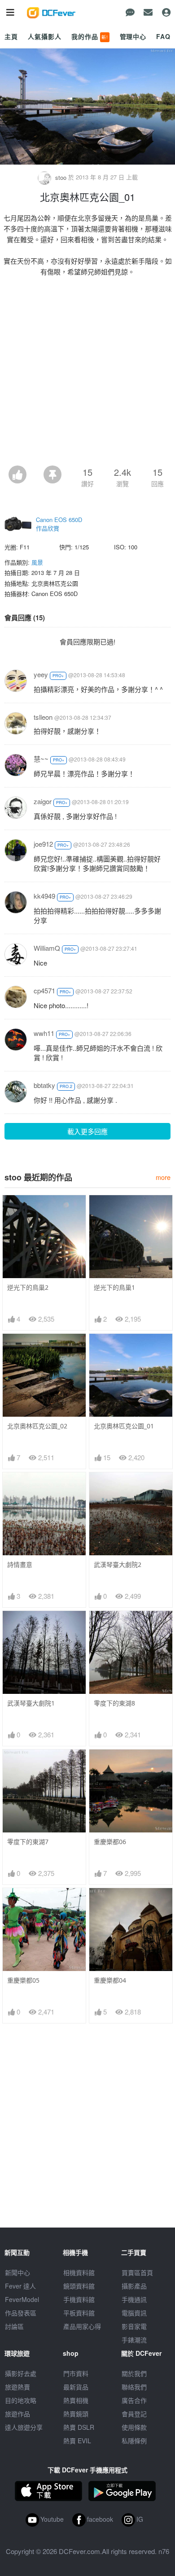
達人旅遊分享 (24, 2427)
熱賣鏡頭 (76, 2414)
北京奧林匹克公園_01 (124, 1426)
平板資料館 (79, 2313)
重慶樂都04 (110, 1980)
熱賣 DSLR (79, 2427)
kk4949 (44, 896)
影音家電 (134, 2326)
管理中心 (133, 36)
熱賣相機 (76, 2400)
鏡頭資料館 (79, 2286)
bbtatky (44, 1085)
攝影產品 (134, 2286)
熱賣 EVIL (77, 2441)
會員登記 (134, 2414)
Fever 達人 (20, 2286)
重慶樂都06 (110, 1842)
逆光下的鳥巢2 (28, 1287)
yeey (41, 674)
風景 (37, 562)
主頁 (11, 36)
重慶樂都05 (23, 1980)
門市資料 (76, 2373)
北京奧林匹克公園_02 (37, 1426)
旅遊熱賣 (17, 2387)
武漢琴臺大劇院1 (31, 1703)
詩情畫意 (20, 1564)
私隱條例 (134, 2441)
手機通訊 (134, 2299)
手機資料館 (79, 2299)
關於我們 (134, 2373)
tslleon (43, 717)
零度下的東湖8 (114, 1703)
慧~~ (41, 759)
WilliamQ (47, 948)
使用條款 (134, 2427)
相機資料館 (79, 2272)
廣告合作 (134, 2400)
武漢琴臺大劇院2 (118, 1564)
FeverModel (22, 2299)
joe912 (43, 844)
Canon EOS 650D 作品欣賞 (59, 524)
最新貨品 (76, 2387)
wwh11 (44, 1033)
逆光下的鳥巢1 (114, 1287)
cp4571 (44, 990)
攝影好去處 (21, 2373)
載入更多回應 (87, 1131)
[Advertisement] (87, 374)
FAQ (163, 36)
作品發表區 (21, 2313)
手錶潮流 (134, 2340)
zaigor (43, 801)
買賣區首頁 (137, 2272)
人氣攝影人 (44, 36)
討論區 (14, 2326)
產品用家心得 (82, 2326)
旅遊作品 (17, 2414)
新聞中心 (17, 2272)
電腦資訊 (134, 2313)
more (163, 1177)
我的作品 (90, 36)
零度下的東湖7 (28, 1842)
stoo (61, 177)
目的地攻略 (21, 2400)
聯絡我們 (134, 2387)
